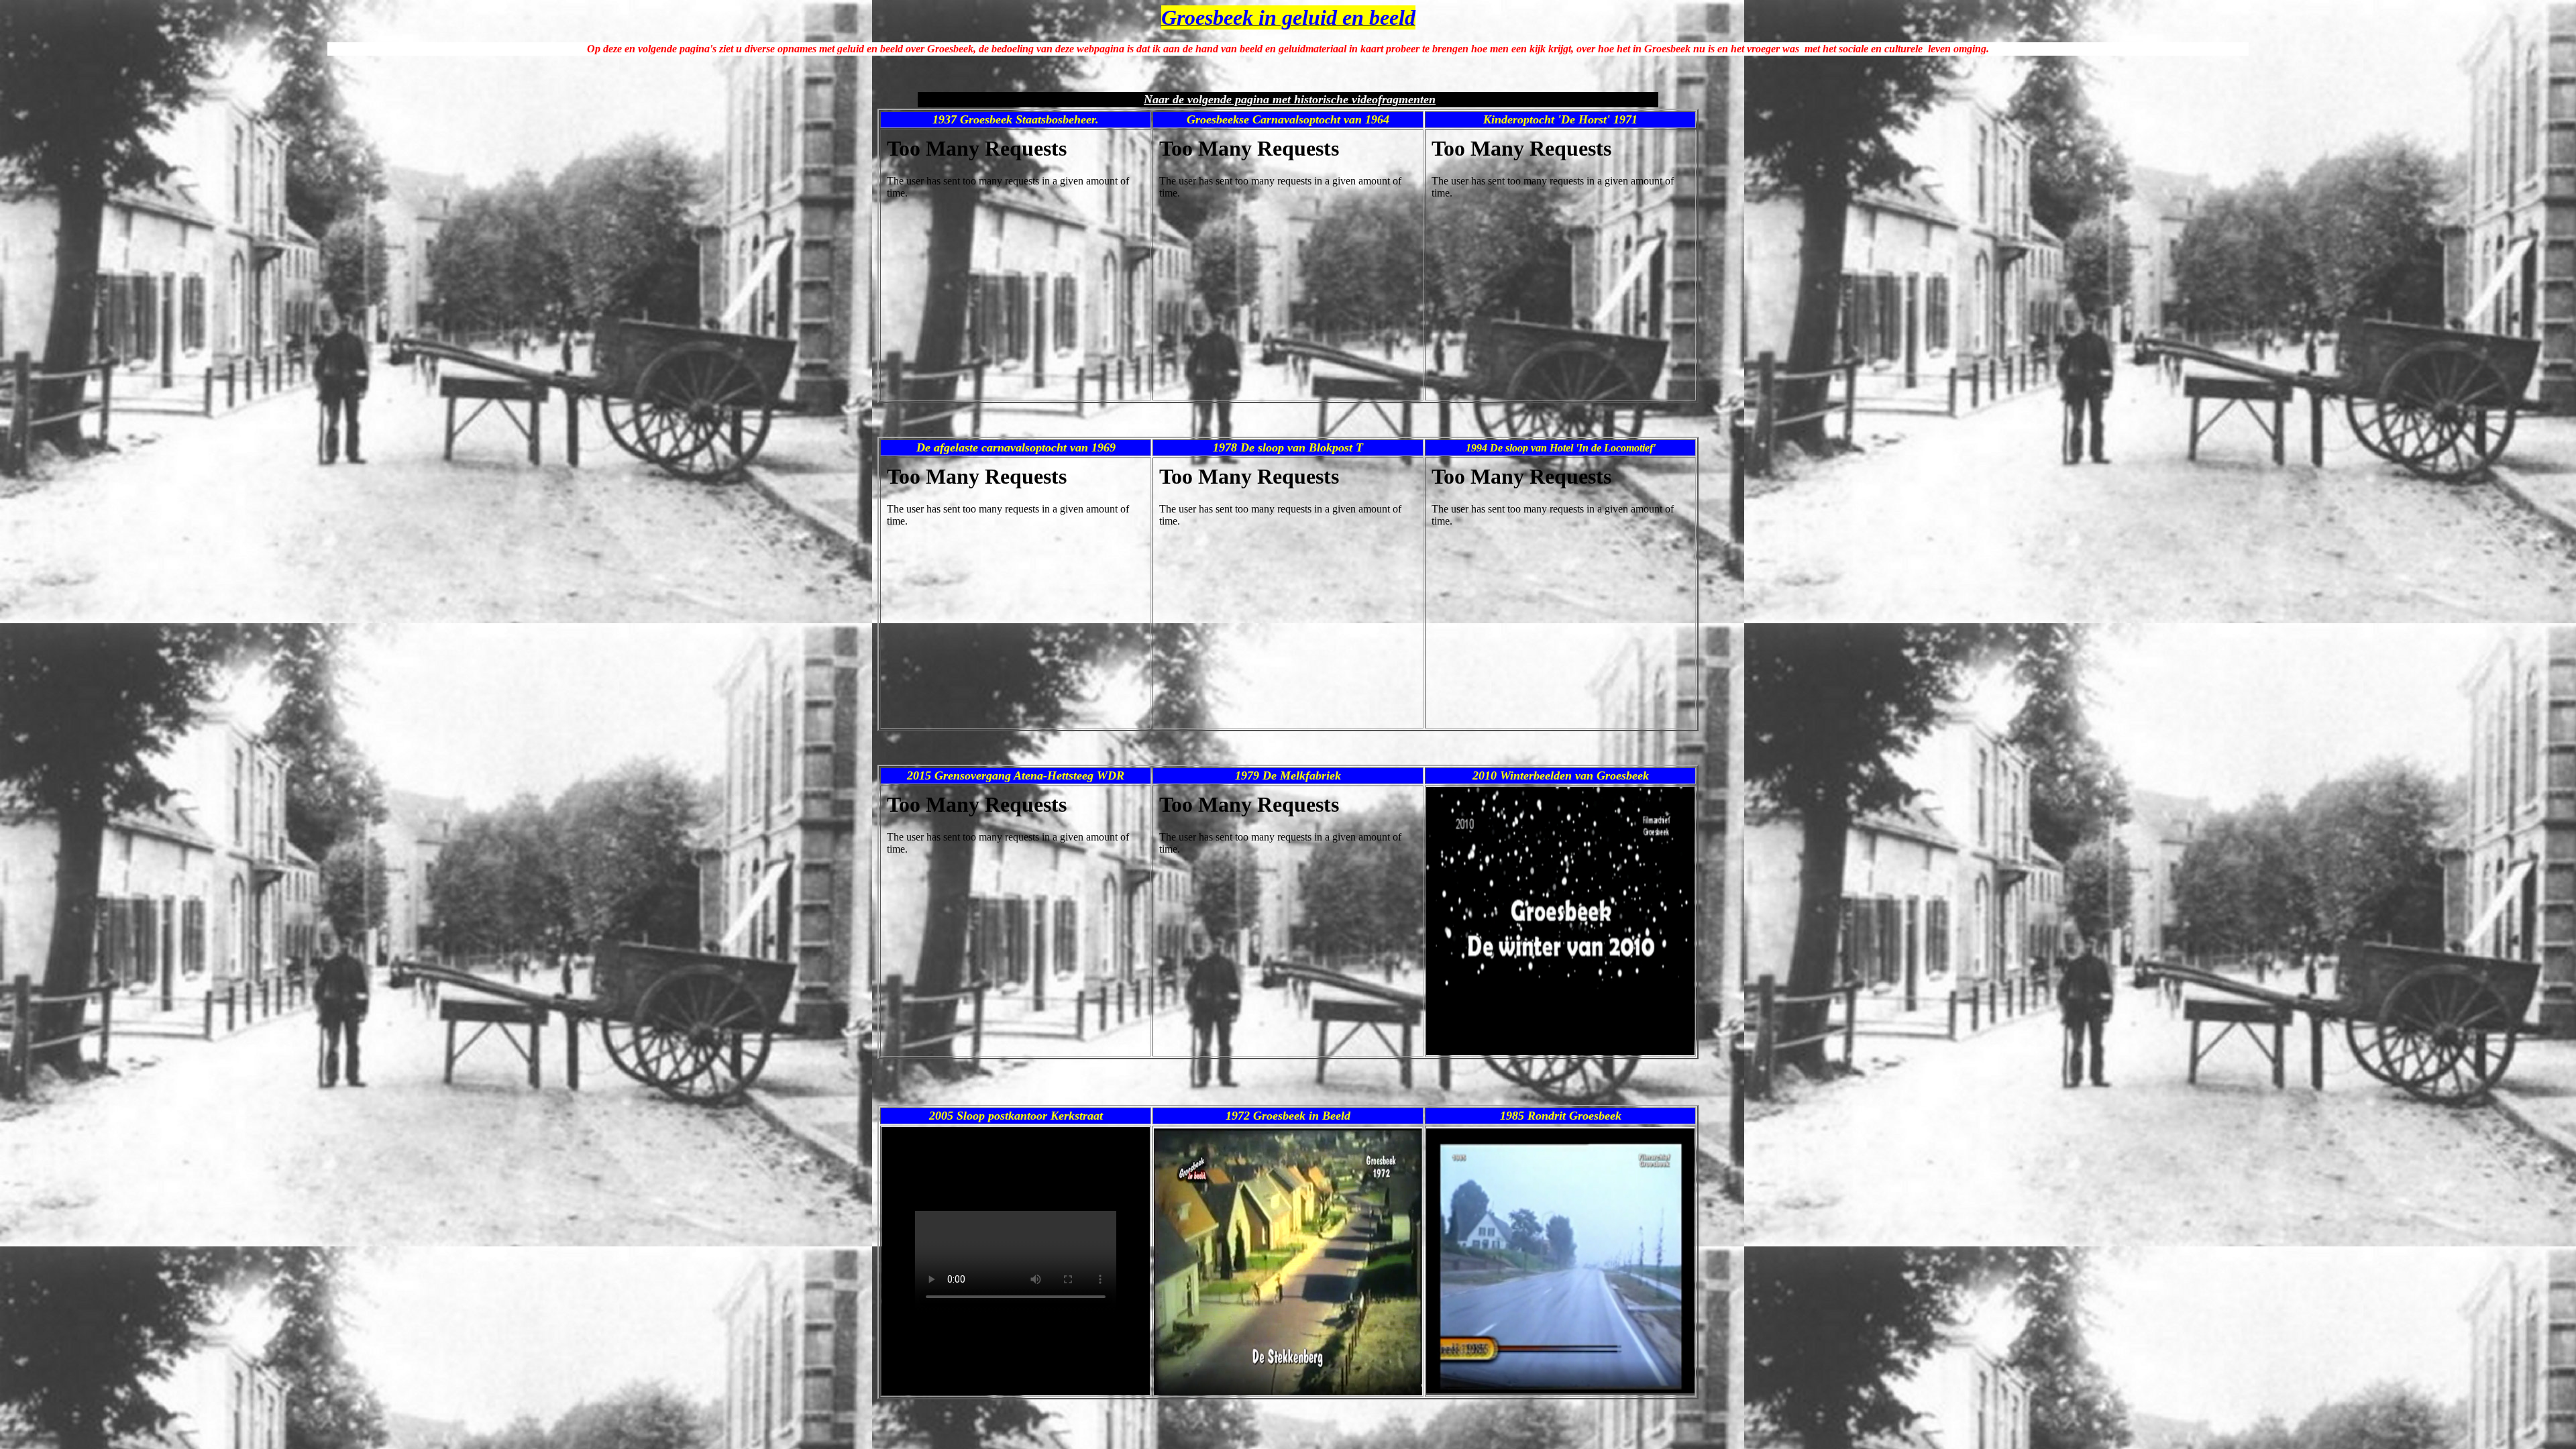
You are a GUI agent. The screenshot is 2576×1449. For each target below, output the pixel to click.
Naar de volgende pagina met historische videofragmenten (1290, 99)
